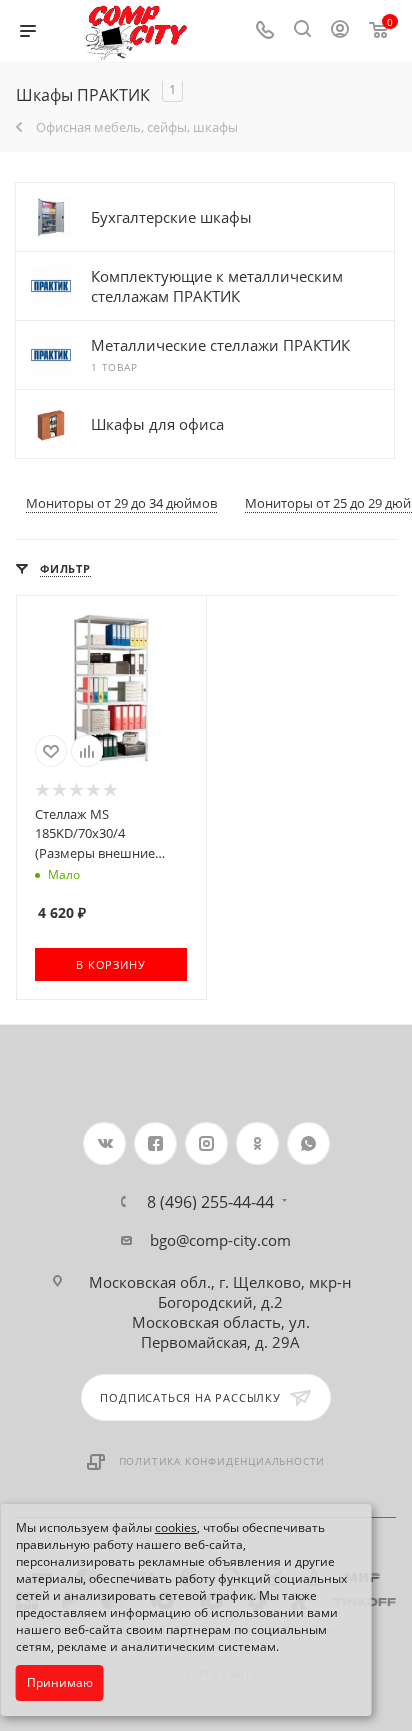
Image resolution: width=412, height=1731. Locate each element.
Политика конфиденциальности (222, 1461)
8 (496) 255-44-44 (210, 1202)
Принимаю (60, 1682)
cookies (176, 1527)
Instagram (206, 1143)
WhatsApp (308, 1143)
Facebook (155, 1143)
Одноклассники (257, 1143)
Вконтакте (104, 1143)
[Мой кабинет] (340, 31)
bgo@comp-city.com (220, 1240)
